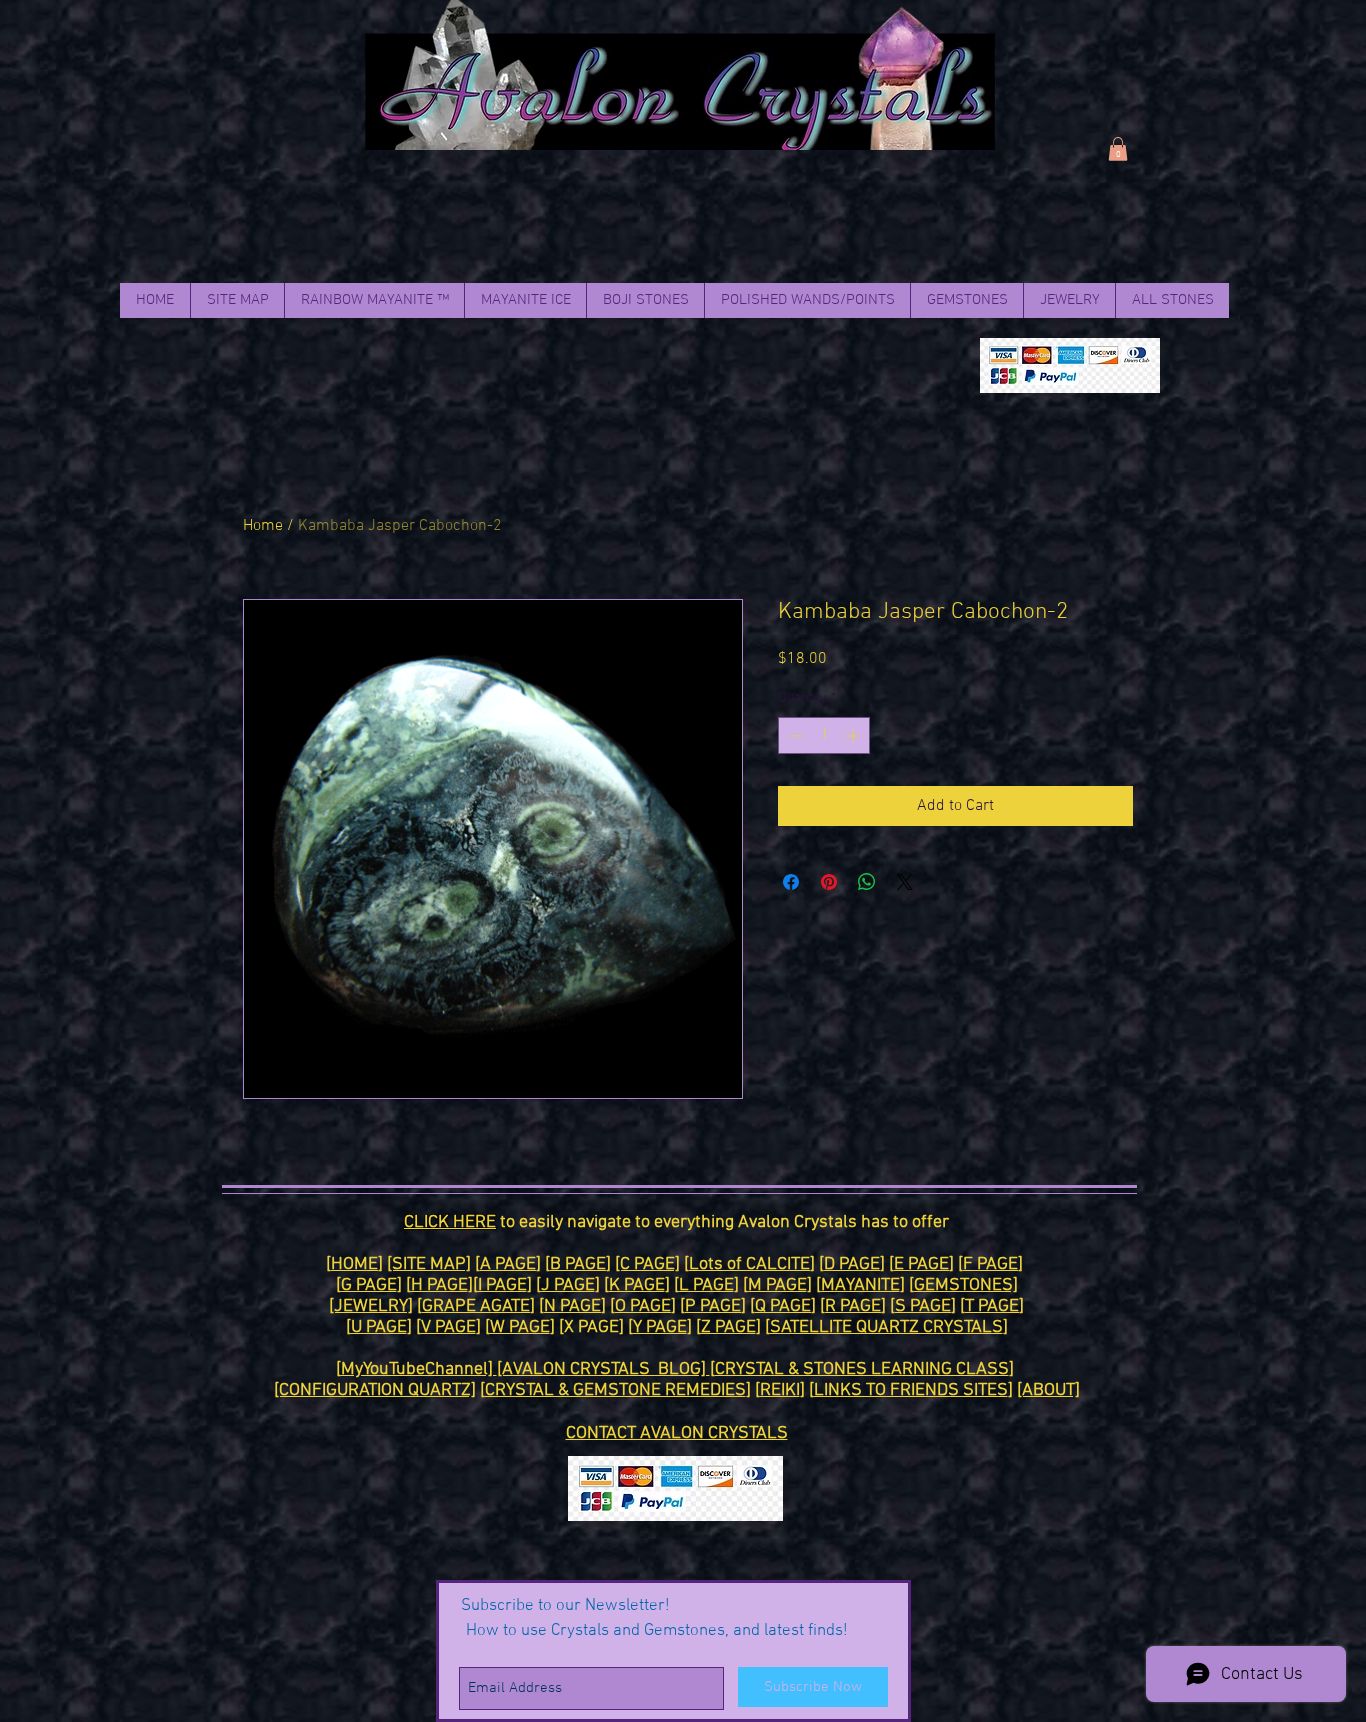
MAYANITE (860, 1285)
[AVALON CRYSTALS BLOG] (603, 1369)
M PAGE (777, 1285)
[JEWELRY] (371, 1306)
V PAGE (448, 1327)
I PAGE (502, 1285)
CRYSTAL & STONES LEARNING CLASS (862, 1369)
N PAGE (572, 1306)
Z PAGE (728, 1327)
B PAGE (578, 1264)
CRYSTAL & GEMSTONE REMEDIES (615, 1390)
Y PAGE (660, 1327)
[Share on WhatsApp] (867, 882)
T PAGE (992, 1306)
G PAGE (369, 1285)
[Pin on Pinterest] (829, 882)
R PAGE (853, 1306)
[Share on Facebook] (791, 882)
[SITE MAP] (429, 1264)
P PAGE (713, 1306)
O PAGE (643, 1306)
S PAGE (923, 1306)
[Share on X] (905, 882)
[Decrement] (793, 735)
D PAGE (852, 1264)
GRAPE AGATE (476, 1306)
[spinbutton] (824, 735)
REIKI (780, 1390)
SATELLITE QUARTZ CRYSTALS (886, 1327)
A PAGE (508, 1264)
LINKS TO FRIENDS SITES (911, 1390)
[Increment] (854, 735)
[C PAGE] (647, 1264)
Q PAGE (783, 1306)
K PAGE (637, 1285)
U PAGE (379, 1327)
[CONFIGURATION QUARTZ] (375, 1390)
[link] (1118, 149)
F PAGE (990, 1264)
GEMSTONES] (966, 1285)
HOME (354, 1264)
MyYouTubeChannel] (419, 1369)
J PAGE (568, 1285)
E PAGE (921, 1264)
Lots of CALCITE (749, 1264)
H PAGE (439, 1285)
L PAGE (706, 1285)
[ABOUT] (1048, 1390)
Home (263, 526)
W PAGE (520, 1327)
